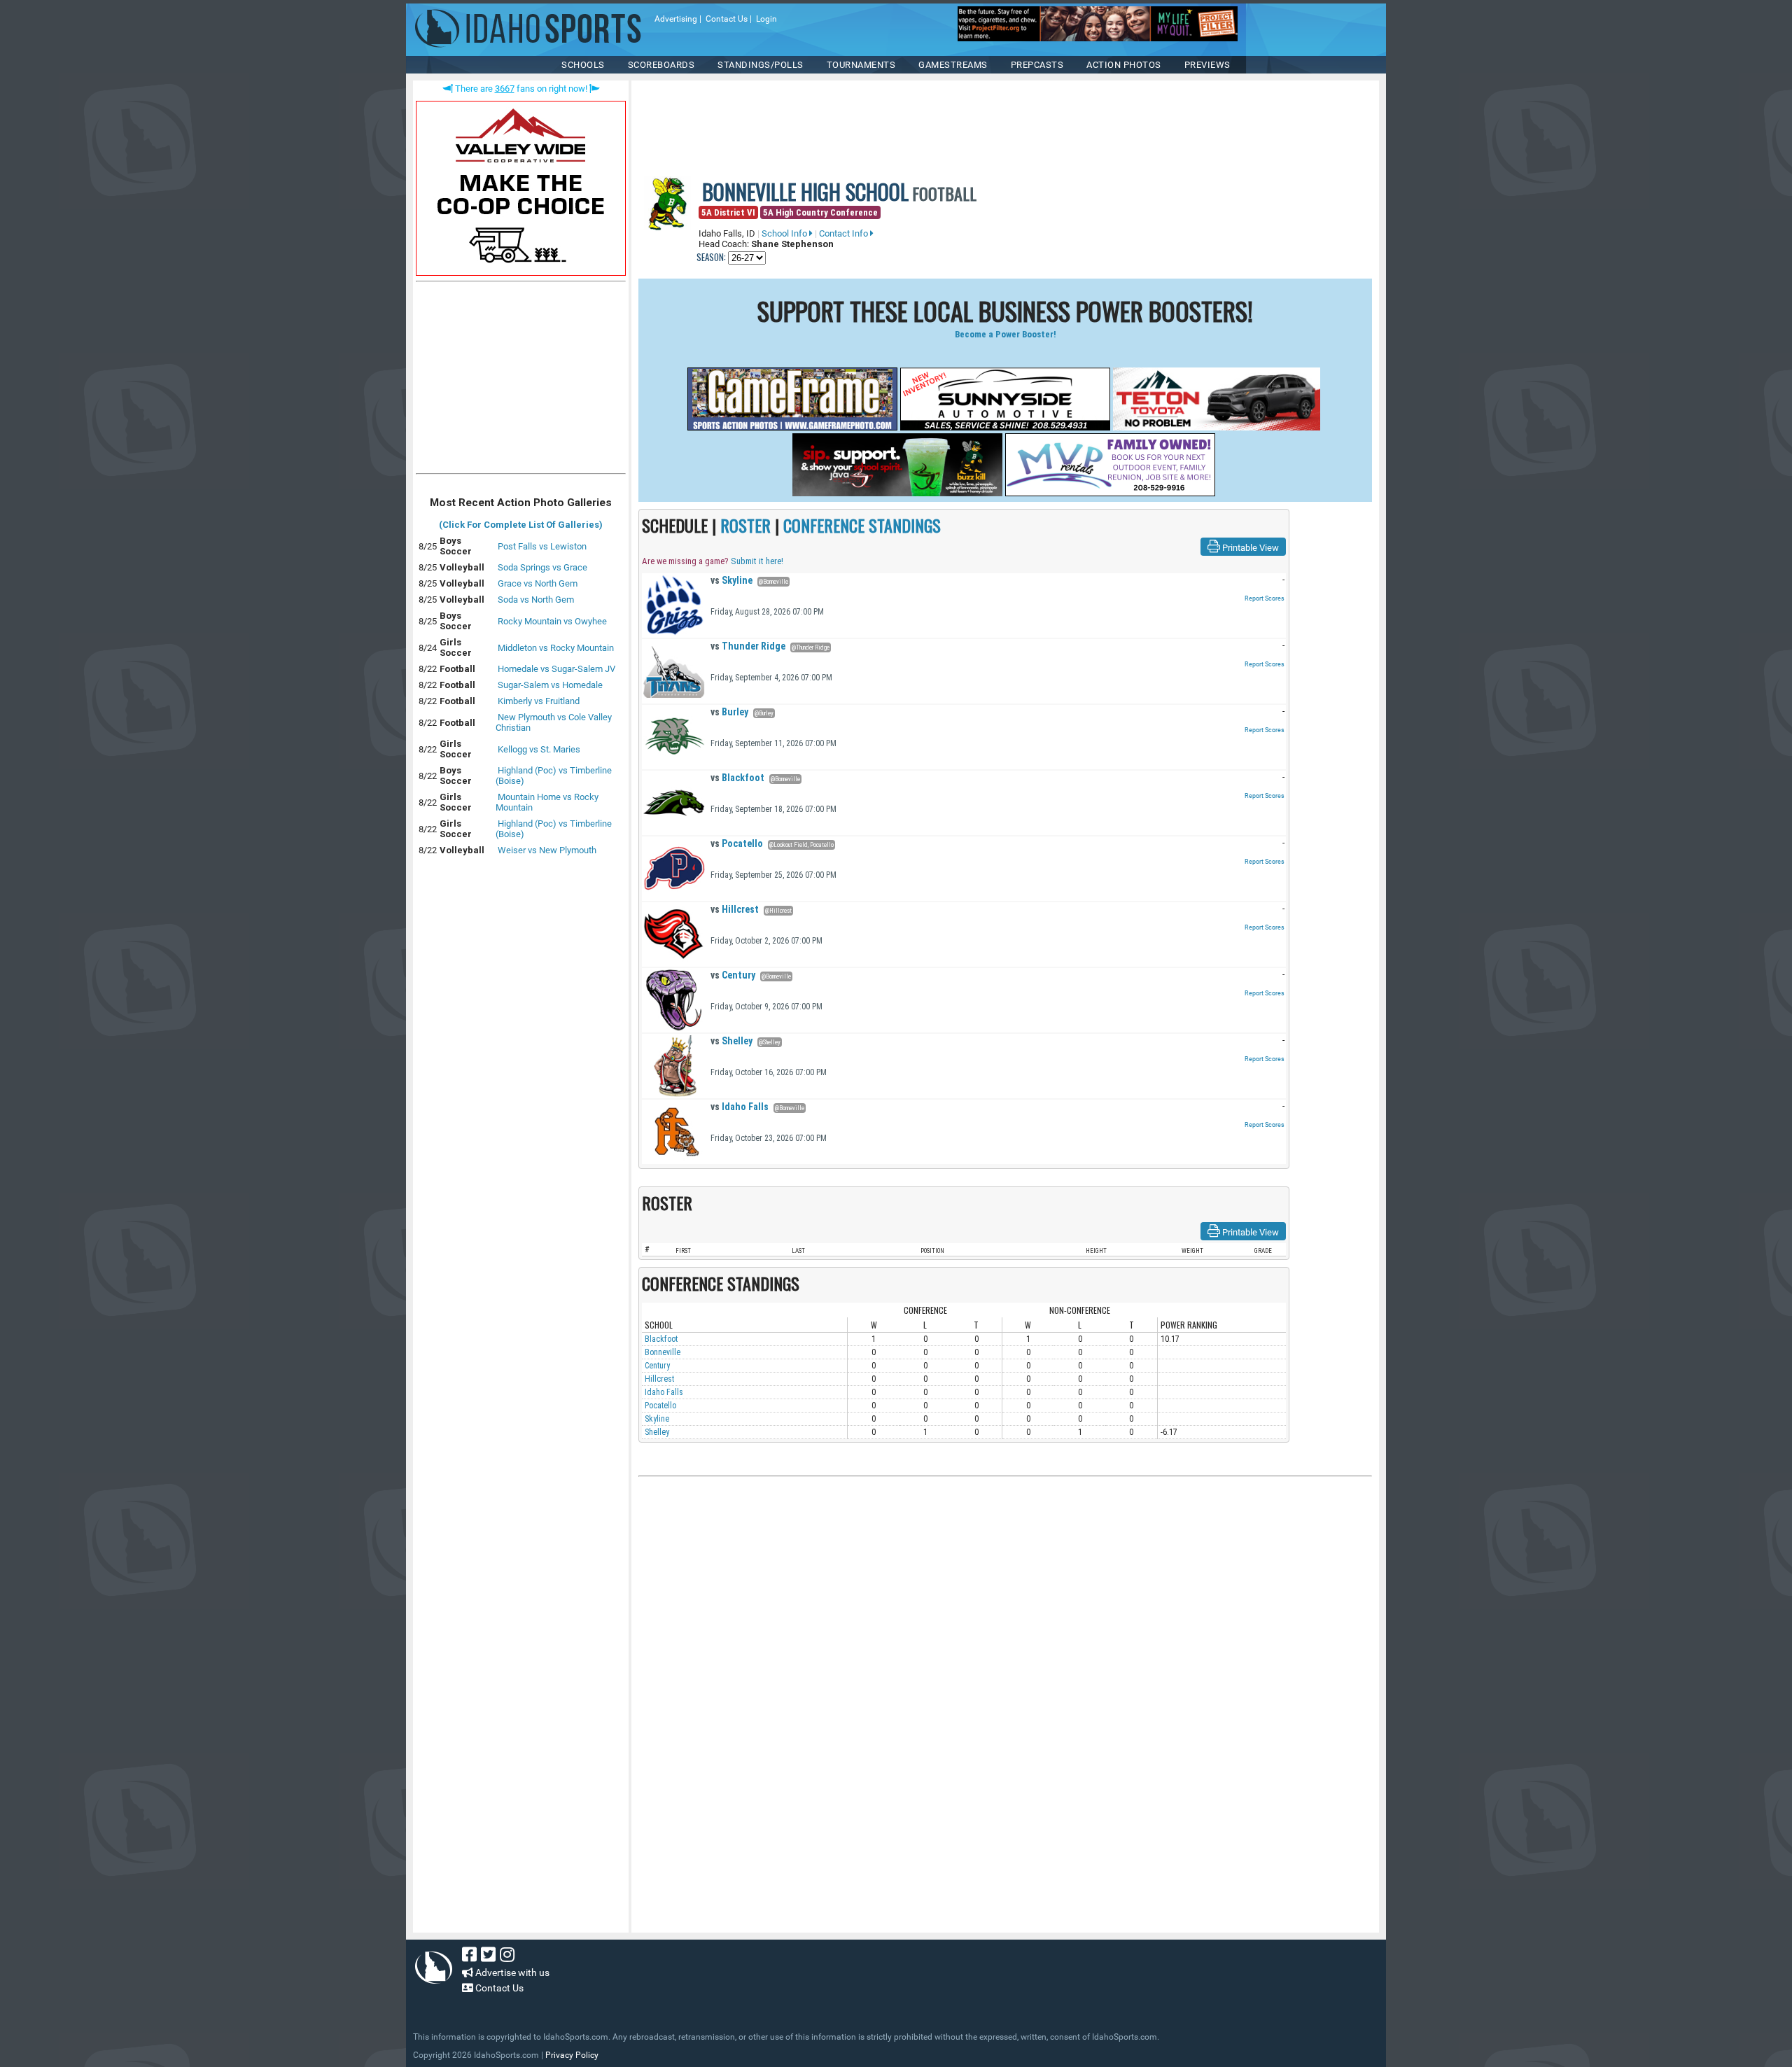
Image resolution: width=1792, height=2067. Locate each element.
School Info (785, 233)
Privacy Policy (572, 2055)
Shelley (731, 1041)
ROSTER (745, 525)
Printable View (1249, 548)
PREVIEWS (1207, 65)
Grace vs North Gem (538, 583)
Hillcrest (735, 909)
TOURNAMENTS (861, 65)
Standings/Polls (761, 65)
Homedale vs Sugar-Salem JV (556, 669)
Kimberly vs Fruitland (539, 701)
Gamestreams (953, 65)
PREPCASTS (1037, 65)
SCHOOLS (583, 65)
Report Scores (1265, 598)
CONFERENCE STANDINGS (862, 525)
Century (733, 975)
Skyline (731, 580)
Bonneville (663, 1352)
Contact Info (845, 233)
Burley (729, 712)
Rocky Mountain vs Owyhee (552, 621)
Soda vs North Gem (536, 600)
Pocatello (737, 843)
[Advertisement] (521, 381)
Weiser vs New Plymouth (547, 850)
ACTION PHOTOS (1124, 65)
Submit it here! (757, 561)
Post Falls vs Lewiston (542, 546)
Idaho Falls (740, 1107)
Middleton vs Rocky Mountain (556, 648)
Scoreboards (661, 65)
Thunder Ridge (748, 646)
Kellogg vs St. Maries (539, 749)
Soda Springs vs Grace (542, 567)
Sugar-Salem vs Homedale (550, 685)
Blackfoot (737, 778)
